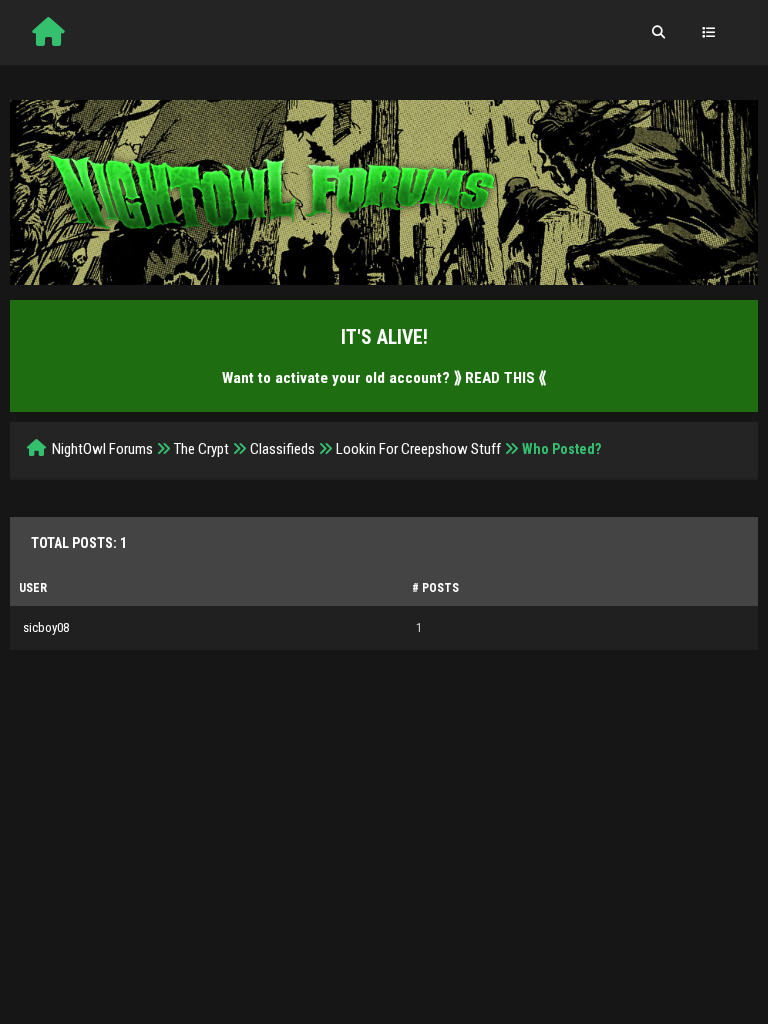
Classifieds (282, 449)
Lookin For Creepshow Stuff (418, 449)
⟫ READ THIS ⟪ (500, 378)
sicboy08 (46, 627)
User (33, 588)
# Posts (435, 588)
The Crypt (201, 449)
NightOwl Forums (102, 449)
